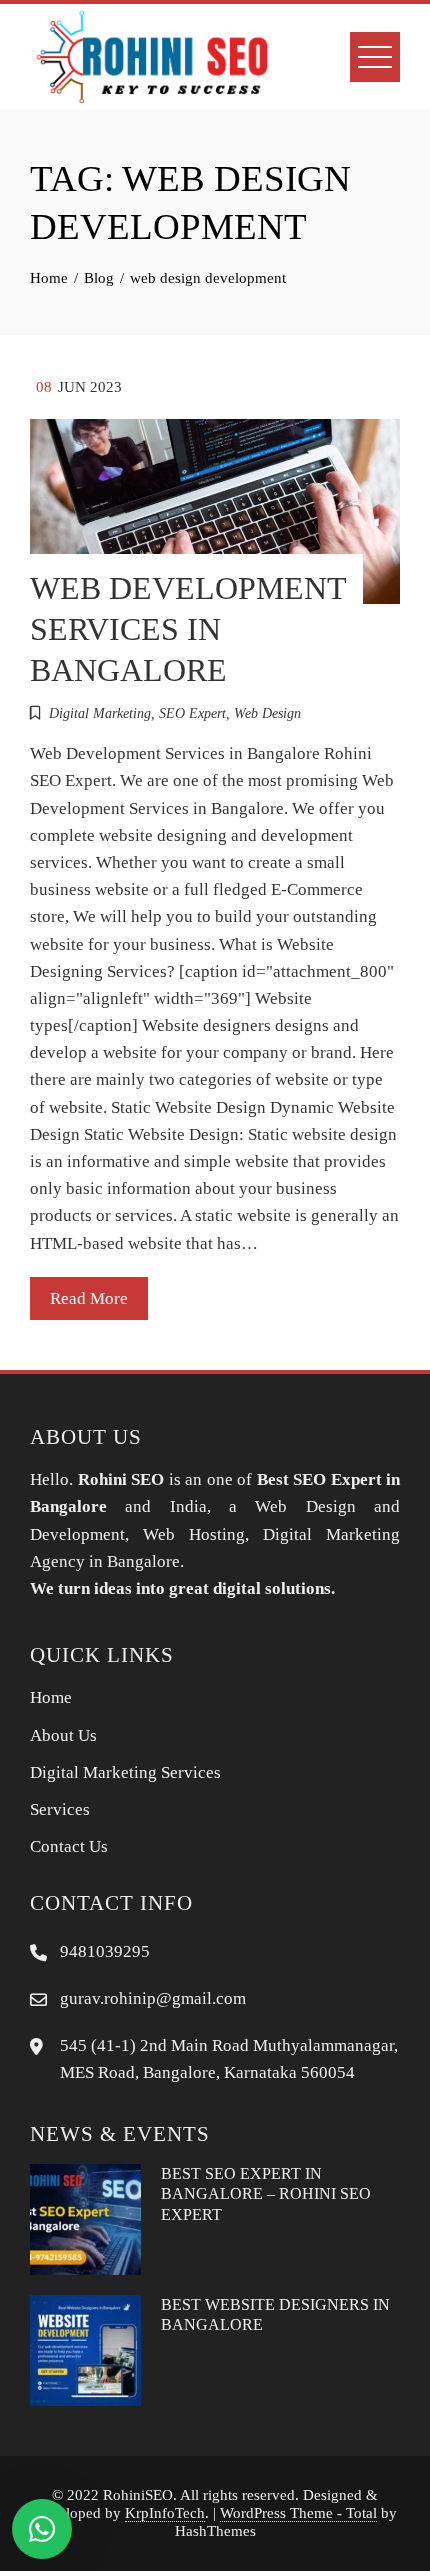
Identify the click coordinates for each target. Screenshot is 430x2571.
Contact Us (69, 1846)
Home (51, 1697)
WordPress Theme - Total (298, 2512)
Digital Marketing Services (125, 1772)
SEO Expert (192, 713)
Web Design (267, 713)
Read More (89, 1298)
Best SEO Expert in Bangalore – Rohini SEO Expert (266, 2194)
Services (60, 1809)
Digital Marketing (100, 713)
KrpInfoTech (165, 2512)
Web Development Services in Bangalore (188, 629)
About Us (63, 1735)
